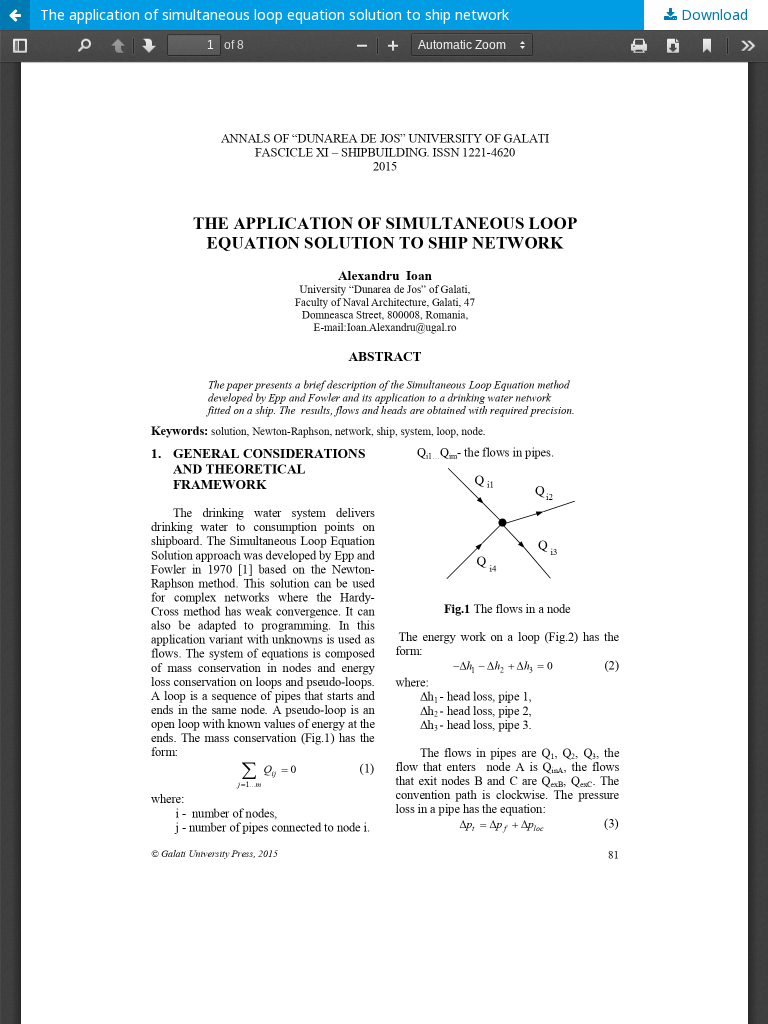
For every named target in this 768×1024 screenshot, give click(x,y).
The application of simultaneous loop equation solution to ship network (274, 14)
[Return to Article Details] (15, 15)
